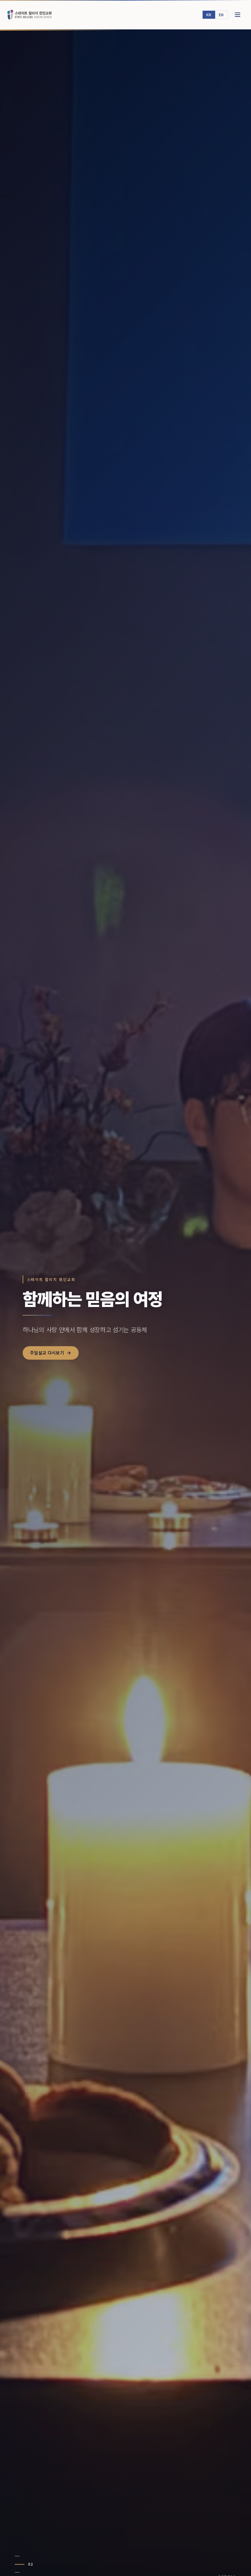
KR (209, 15)
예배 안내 (39, 1360)
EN (221, 15)
